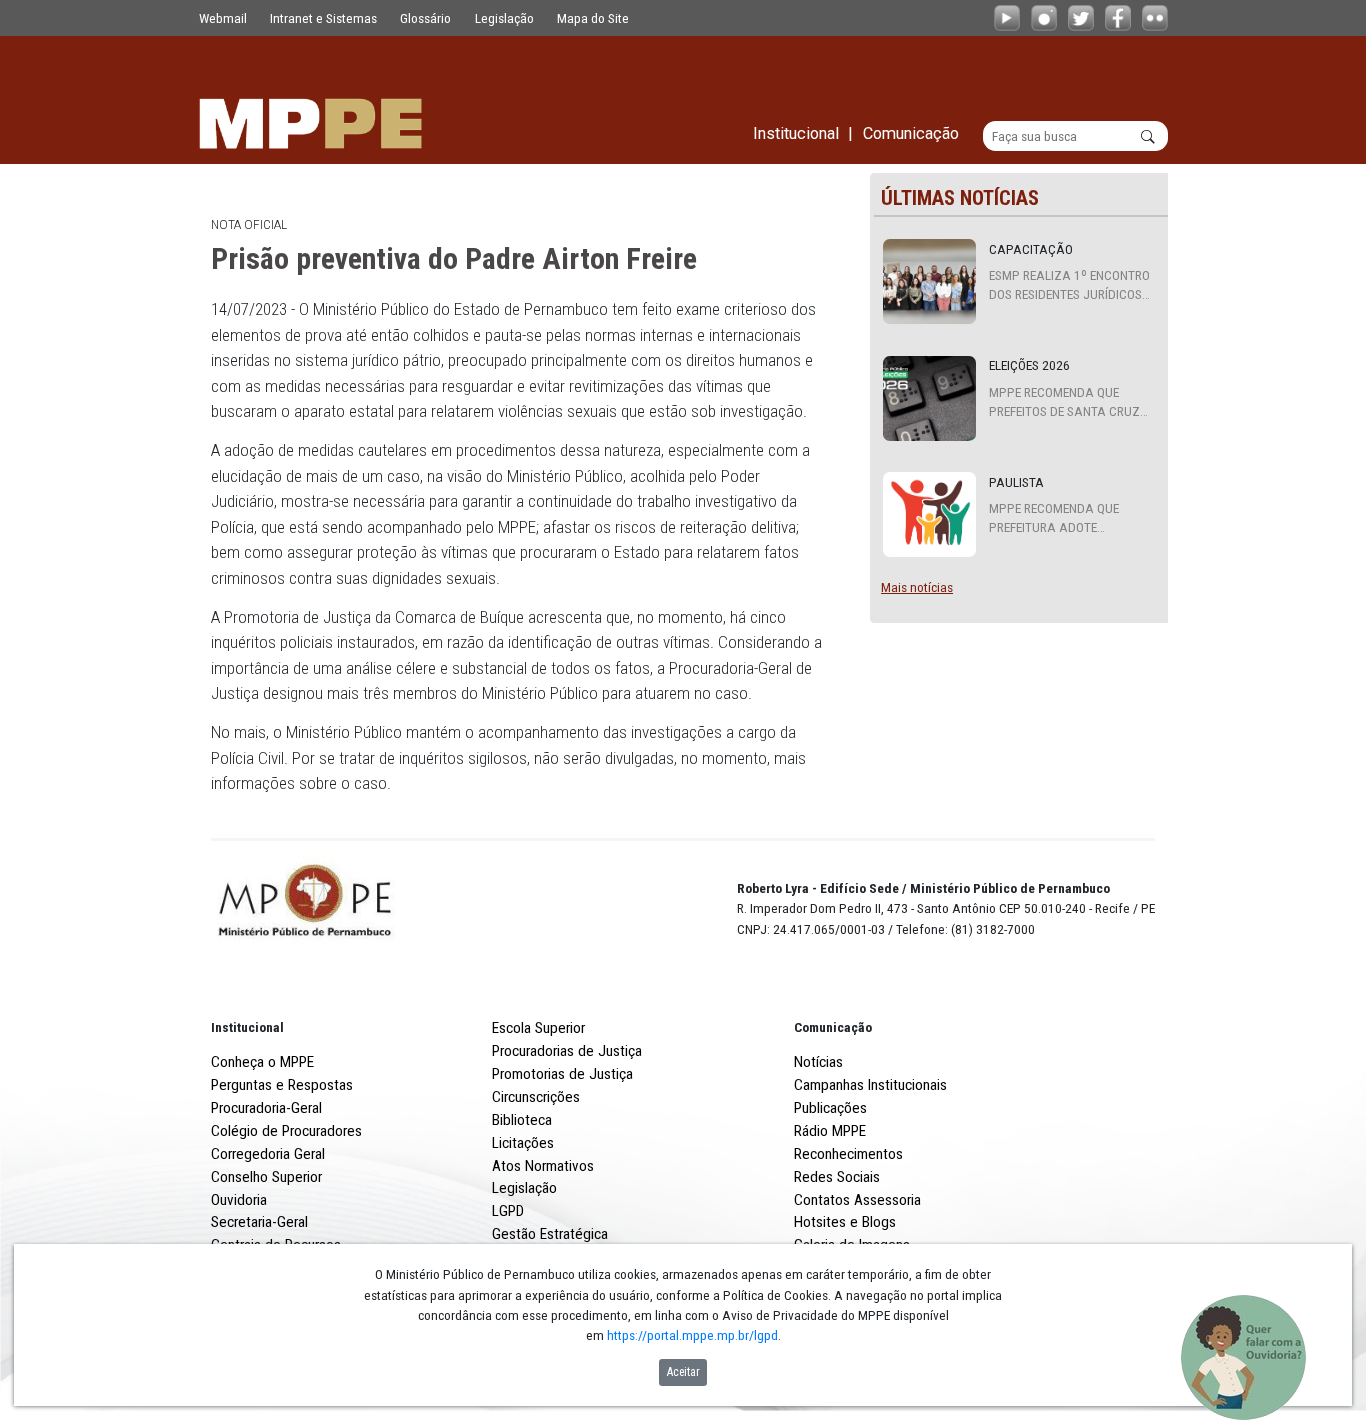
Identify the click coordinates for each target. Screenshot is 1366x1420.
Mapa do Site (593, 18)
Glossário (425, 18)
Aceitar (683, 1372)
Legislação (504, 18)
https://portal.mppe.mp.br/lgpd (692, 1335)
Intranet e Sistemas (323, 18)
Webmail (223, 18)
